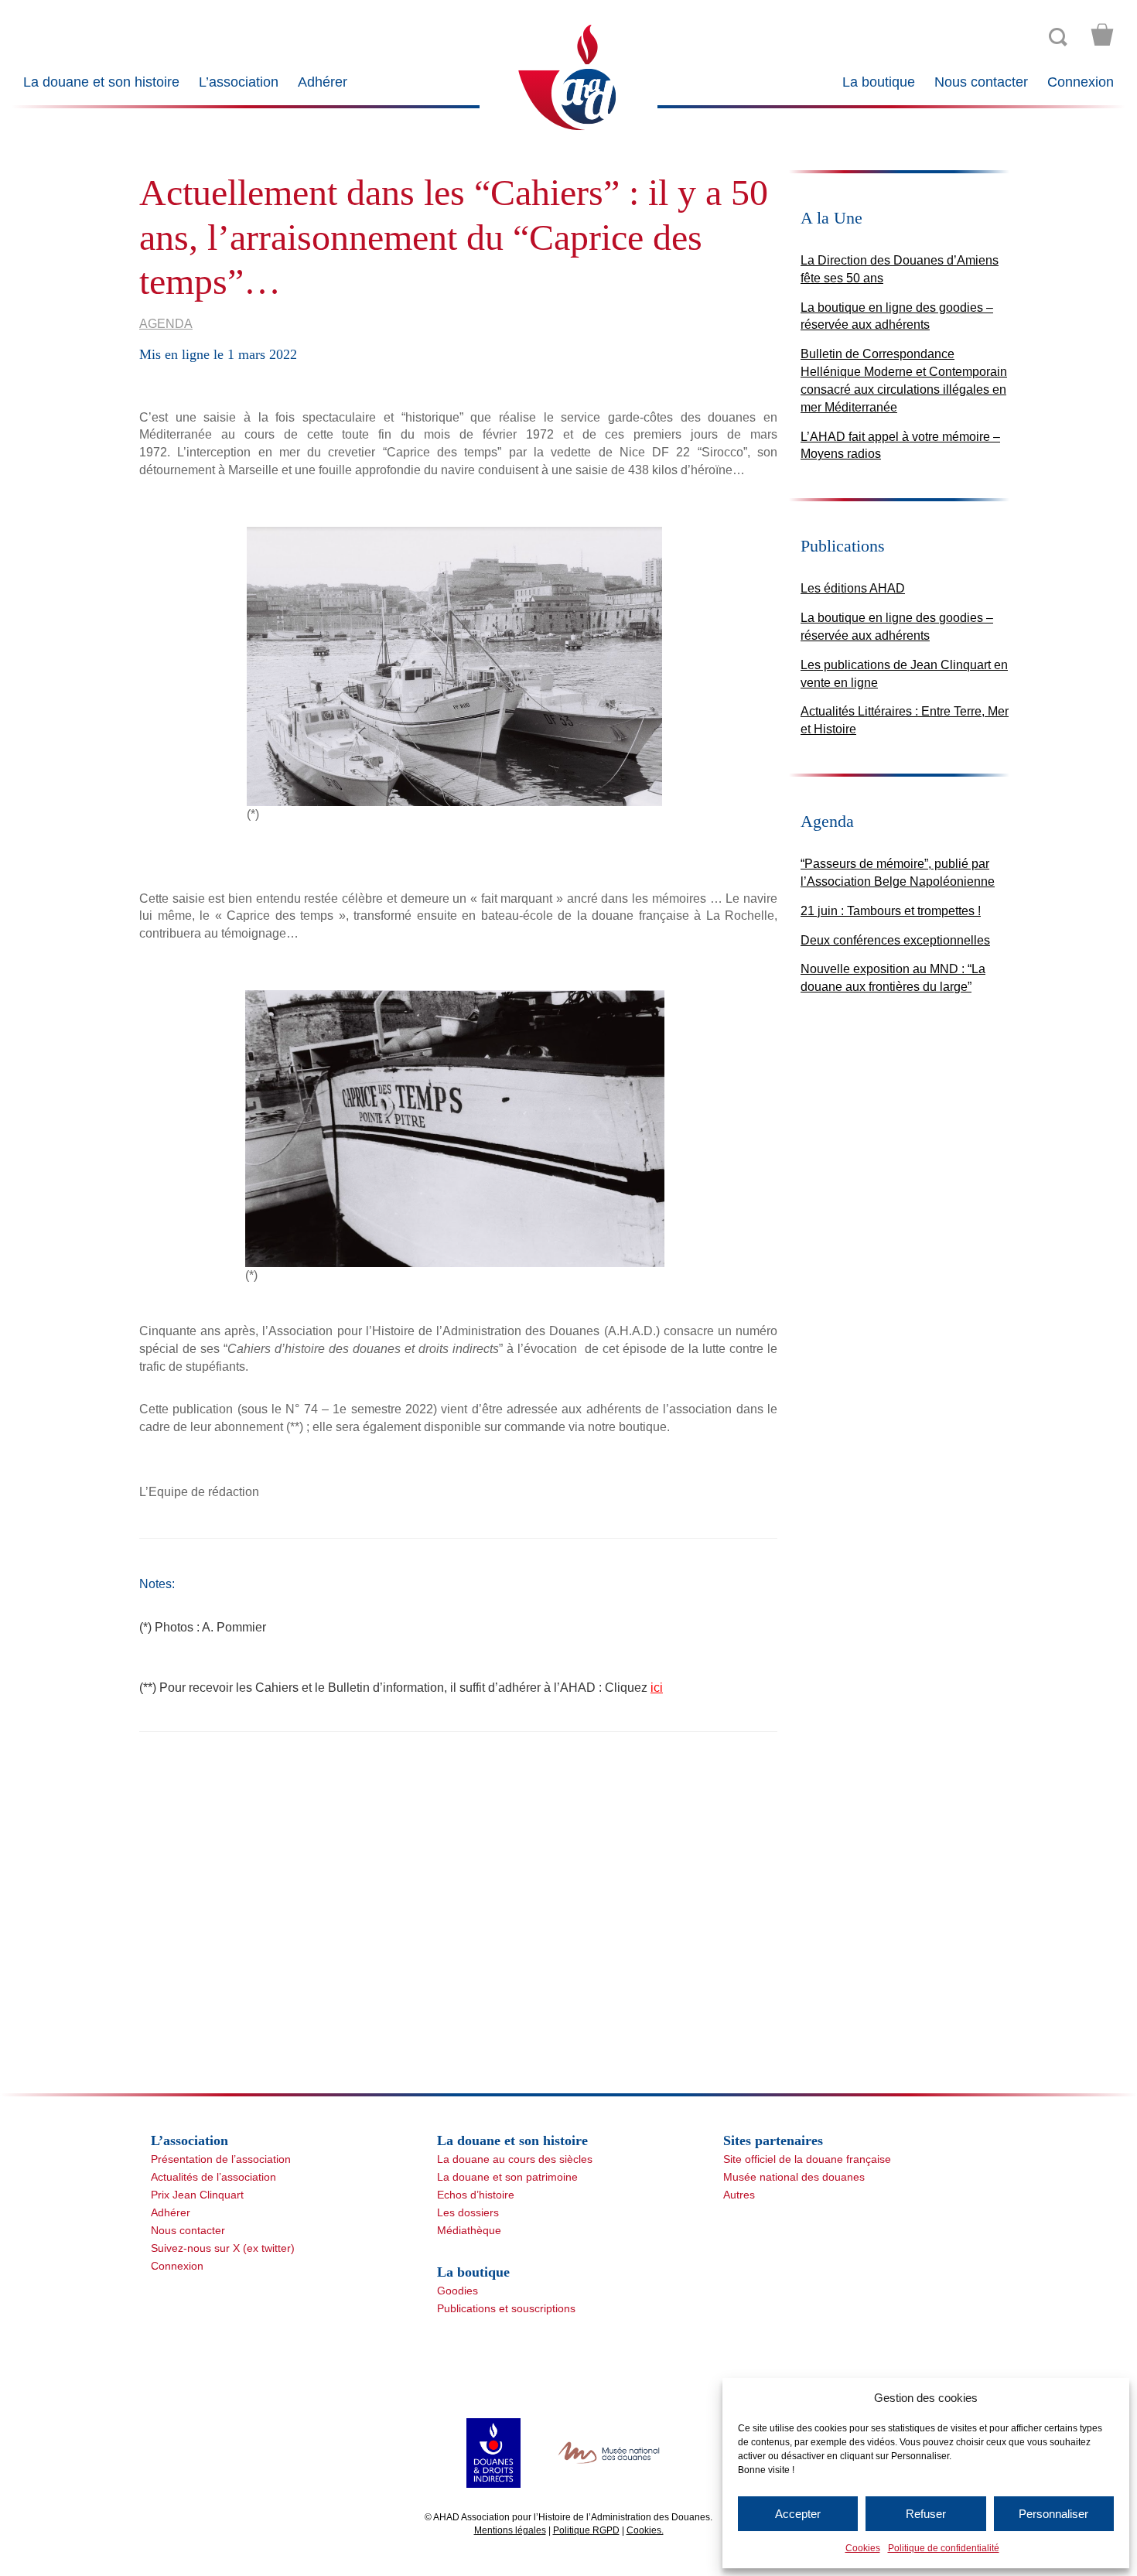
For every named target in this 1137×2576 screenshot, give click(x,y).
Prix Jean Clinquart (197, 2195)
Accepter (798, 2514)
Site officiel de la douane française (807, 2159)
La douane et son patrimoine (507, 2177)
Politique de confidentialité (944, 2548)
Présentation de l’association (221, 2159)
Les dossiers (468, 2212)
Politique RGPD (586, 2530)
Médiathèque (469, 2230)
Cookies (863, 2548)
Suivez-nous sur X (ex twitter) (223, 2248)
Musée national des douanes (794, 2177)
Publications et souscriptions (506, 2308)
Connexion (1081, 82)
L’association (239, 82)
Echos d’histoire (476, 2195)
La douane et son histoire (101, 82)
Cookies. (645, 2530)
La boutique (879, 82)
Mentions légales (510, 2530)
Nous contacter (981, 82)
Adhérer (323, 82)
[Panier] (1102, 35)
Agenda (166, 324)
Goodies (458, 2291)
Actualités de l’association (213, 2177)
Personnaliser (1053, 2514)
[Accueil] (568, 76)
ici (657, 1688)
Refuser (926, 2514)
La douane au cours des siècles (515, 2159)
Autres (739, 2195)
